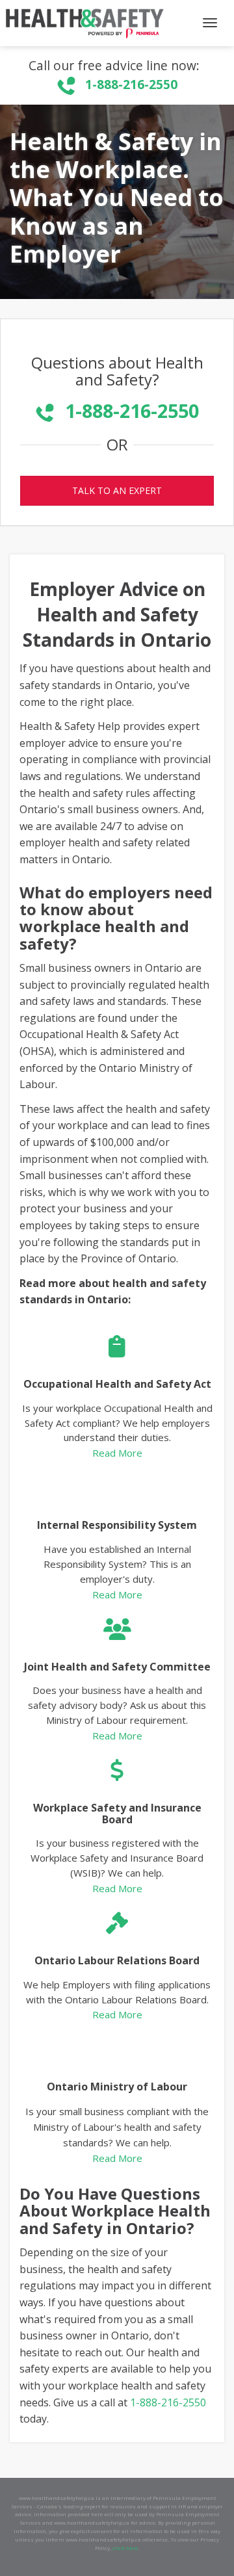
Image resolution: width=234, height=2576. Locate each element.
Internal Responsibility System (117, 1525)
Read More (117, 1453)
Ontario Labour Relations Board (117, 1960)
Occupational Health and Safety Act (117, 1384)
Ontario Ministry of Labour (117, 2087)
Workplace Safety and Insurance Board (117, 1814)
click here (125, 2548)
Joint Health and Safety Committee (117, 1667)
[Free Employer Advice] (83, 23)
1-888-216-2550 (131, 84)
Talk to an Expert (117, 490)
